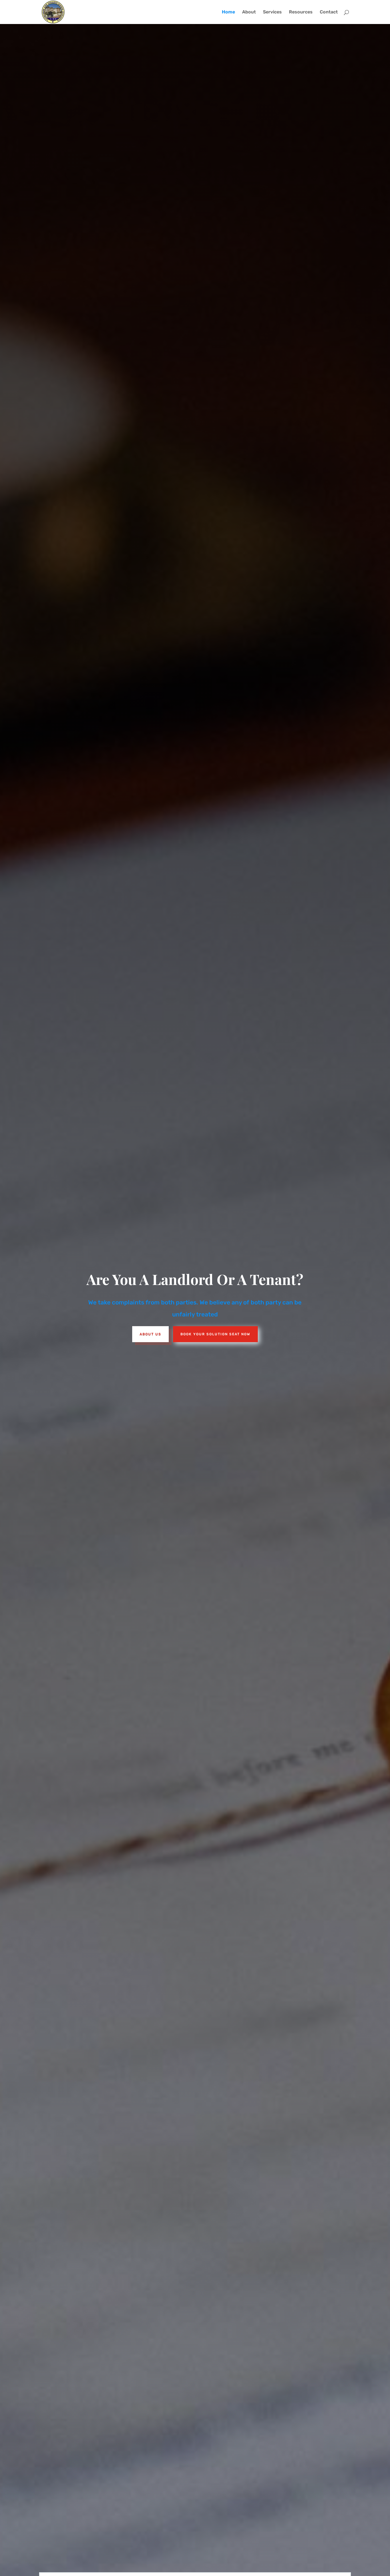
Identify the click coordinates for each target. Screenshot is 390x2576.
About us (150, 1334)
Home (228, 12)
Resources (301, 12)
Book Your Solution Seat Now (215, 1334)
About (249, 12)
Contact (329, 12)
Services (272, 12)
